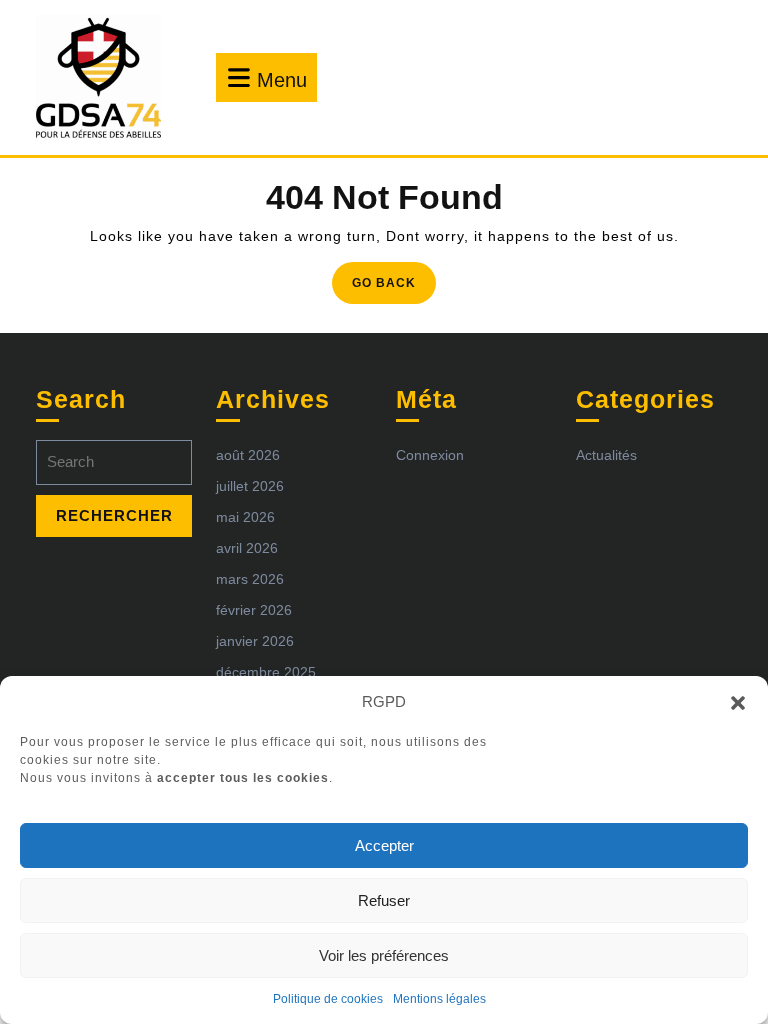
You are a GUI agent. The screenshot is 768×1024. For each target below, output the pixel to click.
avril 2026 (247, 548)
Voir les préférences (384, 955)
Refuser (384, 900)
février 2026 (254, 610)
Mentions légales (439, 999)
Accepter (384, 845)
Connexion (430, 455)
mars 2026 (250, 579)
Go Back (394, 288)
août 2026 (248, 455)
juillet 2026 (250, 486)
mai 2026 (245, 517)
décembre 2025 (266, 672)
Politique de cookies (328, 999)
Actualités (606, 455)
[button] (738, 702)
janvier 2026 (255, 641)
